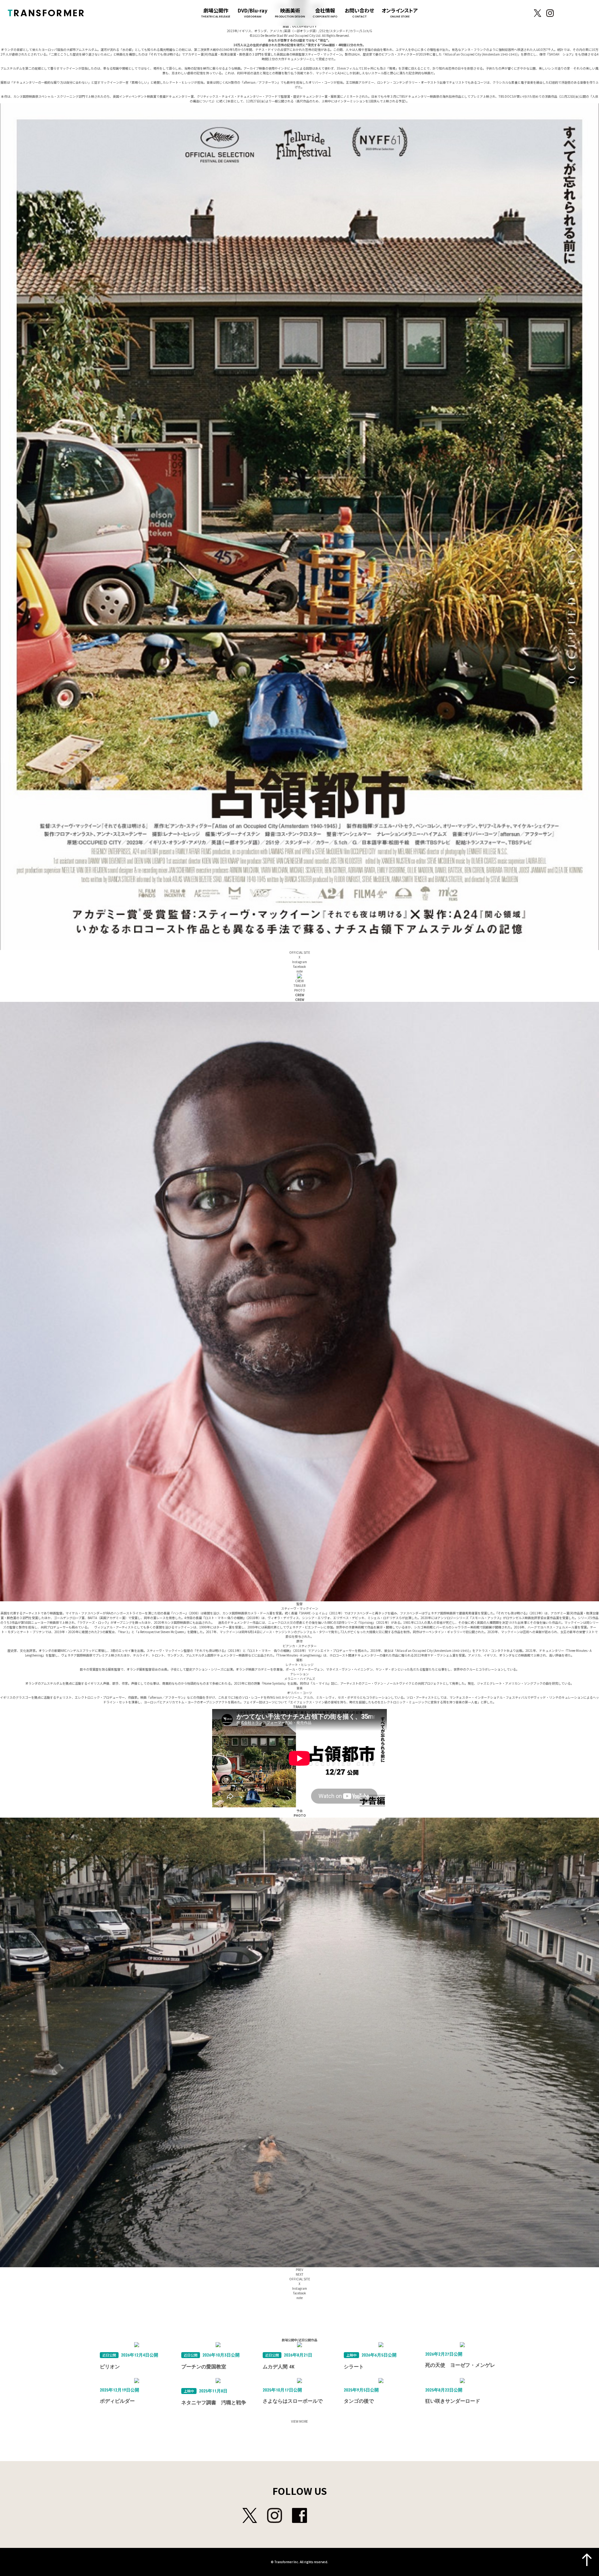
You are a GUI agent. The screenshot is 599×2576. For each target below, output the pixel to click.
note (299, 971)
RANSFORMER (46, 13)
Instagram (550, 13)
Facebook (562, 13)
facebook (300, 966)
